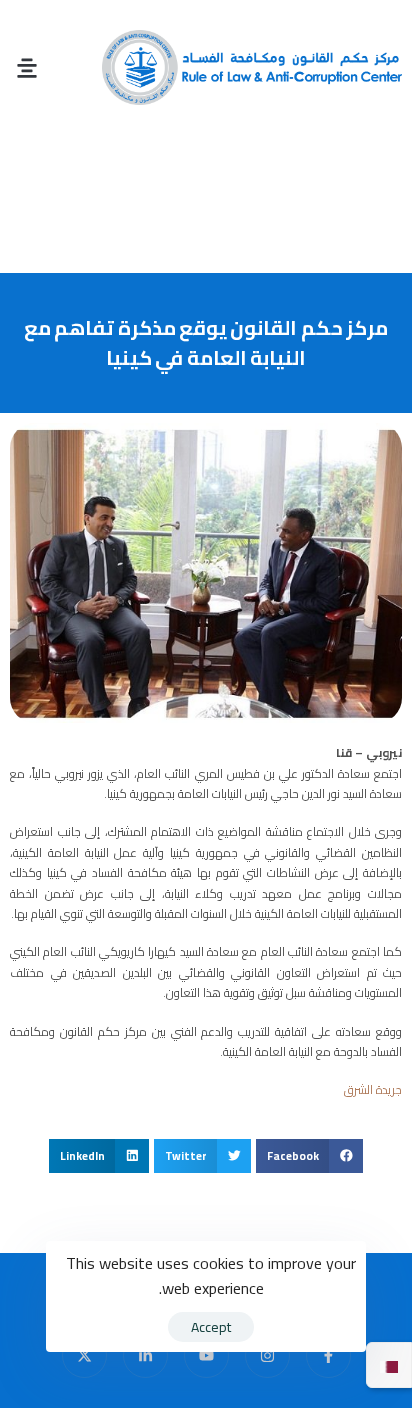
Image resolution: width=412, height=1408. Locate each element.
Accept (211, 1327)
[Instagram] (267, 1355)
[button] (26, 67)
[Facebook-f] (328, 1355)
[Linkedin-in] (145, 1355)
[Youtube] (206, 1355)
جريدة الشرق (373, 1089)
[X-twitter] (84, 1355)
